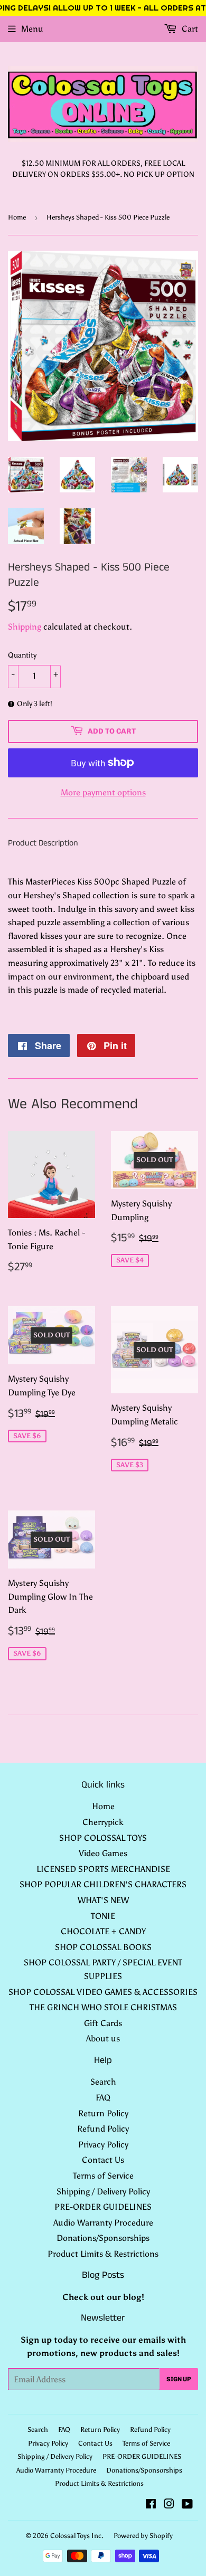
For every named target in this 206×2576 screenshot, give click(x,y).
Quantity (22, 655)
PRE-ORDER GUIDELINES (103, 2207)
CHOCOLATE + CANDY (103, 1931)
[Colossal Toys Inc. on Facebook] (151, 2505)
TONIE (103, 1916)
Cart (189, 29)
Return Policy (103, 2113)
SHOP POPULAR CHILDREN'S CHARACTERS (103, 1884)
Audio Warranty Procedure (103, 2223)
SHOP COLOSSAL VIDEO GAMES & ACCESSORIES (103, 1992)
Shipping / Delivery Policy (103, 2192)
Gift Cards (103, 2023)
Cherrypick (103, 1822)
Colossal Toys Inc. (77, 2536)
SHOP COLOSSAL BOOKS (103, 1947)
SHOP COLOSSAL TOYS (103, 1838)
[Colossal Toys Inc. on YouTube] (187, 2505)
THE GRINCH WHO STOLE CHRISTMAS (103, 2007)
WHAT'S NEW (103, 1900)
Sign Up (179, 2379)
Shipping (25, 627)
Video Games (103, 1853)
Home (17, 217)
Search (103, 2082)
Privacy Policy (103, 2145)
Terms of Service (103, 2176)
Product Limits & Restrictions (103, 2254)
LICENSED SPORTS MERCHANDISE (103, 1869)
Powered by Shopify (143, 2536)
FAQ (103, 2098)
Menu (32, 29)
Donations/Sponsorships (103, 2238)
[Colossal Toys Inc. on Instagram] (169, 2505)
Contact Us (103, 2160)
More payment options (103, 792)
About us (103, 2038)
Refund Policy (103, 2129)
